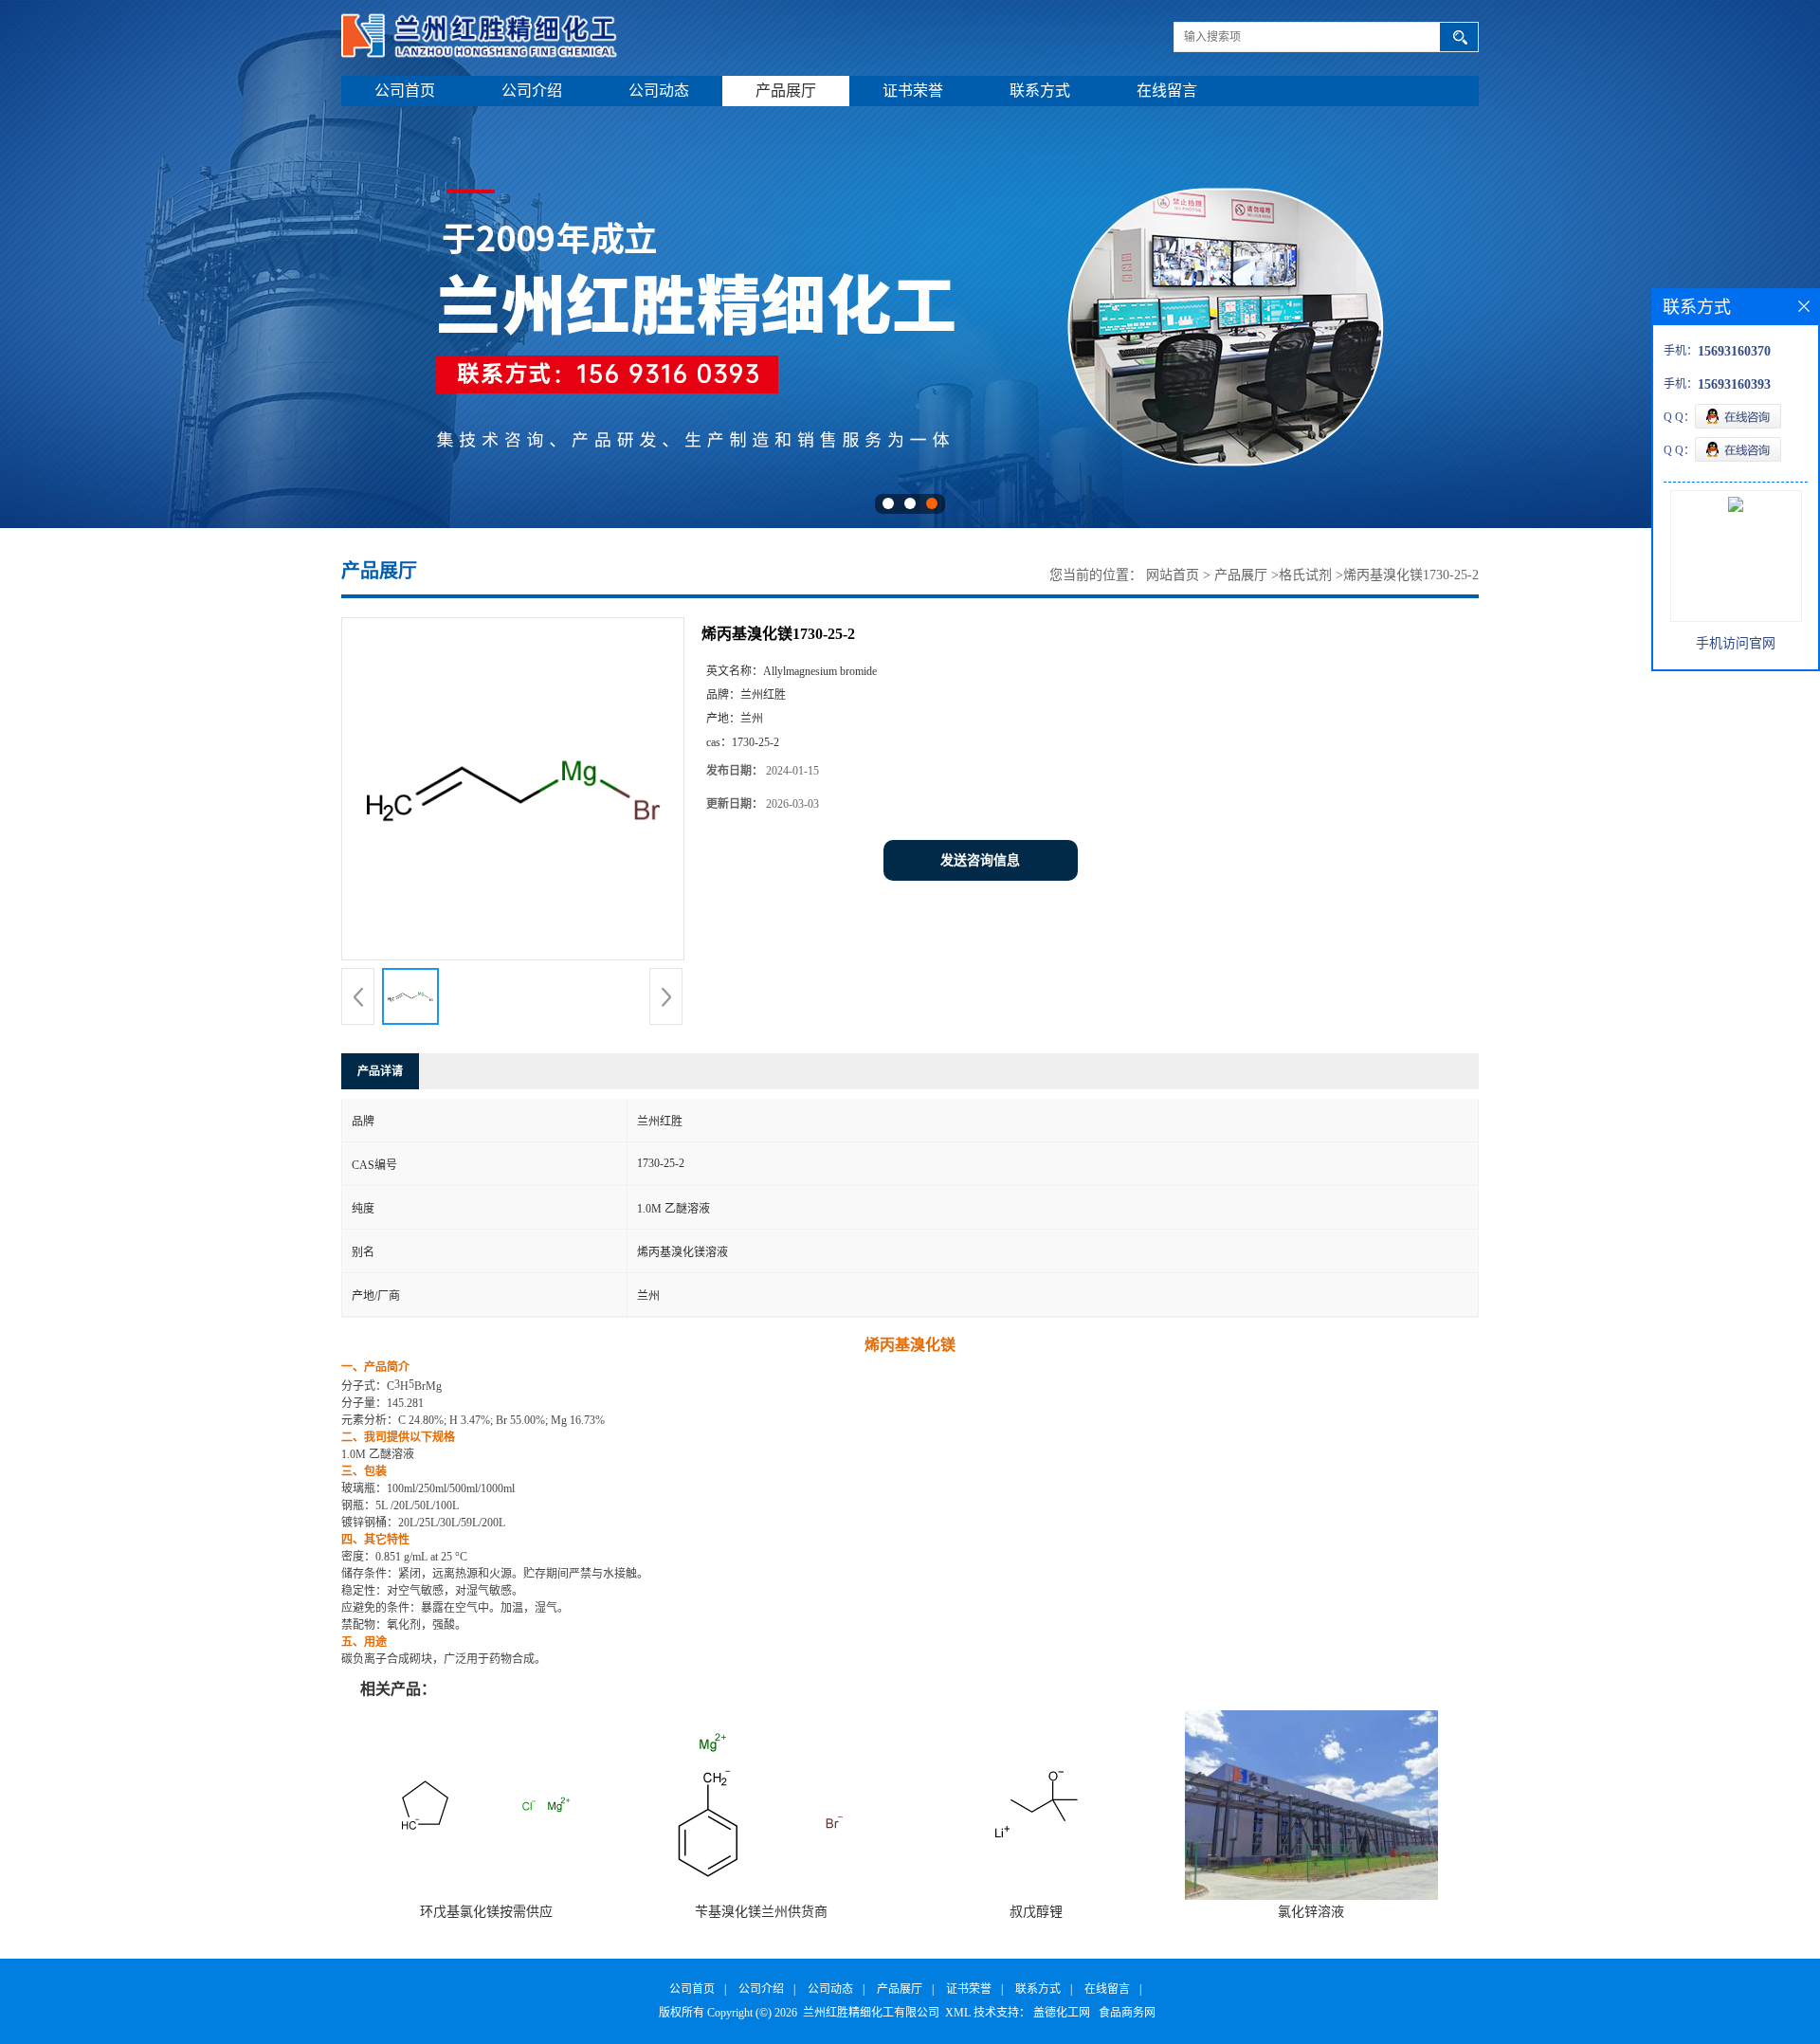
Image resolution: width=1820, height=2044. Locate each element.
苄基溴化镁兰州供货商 (761, 1912)
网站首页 (1173, 575)
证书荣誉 (913, 91)
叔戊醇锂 (1036, 1912)
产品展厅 (786, 91)
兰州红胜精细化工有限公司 (871, 2013)
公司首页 (405, 91)
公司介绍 (532, 91)
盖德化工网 (1062, 2013)
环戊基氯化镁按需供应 (486, 1912)
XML (958, 2013)
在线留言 (1167, 91)
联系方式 (1040, 91)
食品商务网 (1127, 2013)
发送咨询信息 (980, 860)
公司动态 (659, 91)
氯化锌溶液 (1311, 1912)
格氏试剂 (1305, 575)
